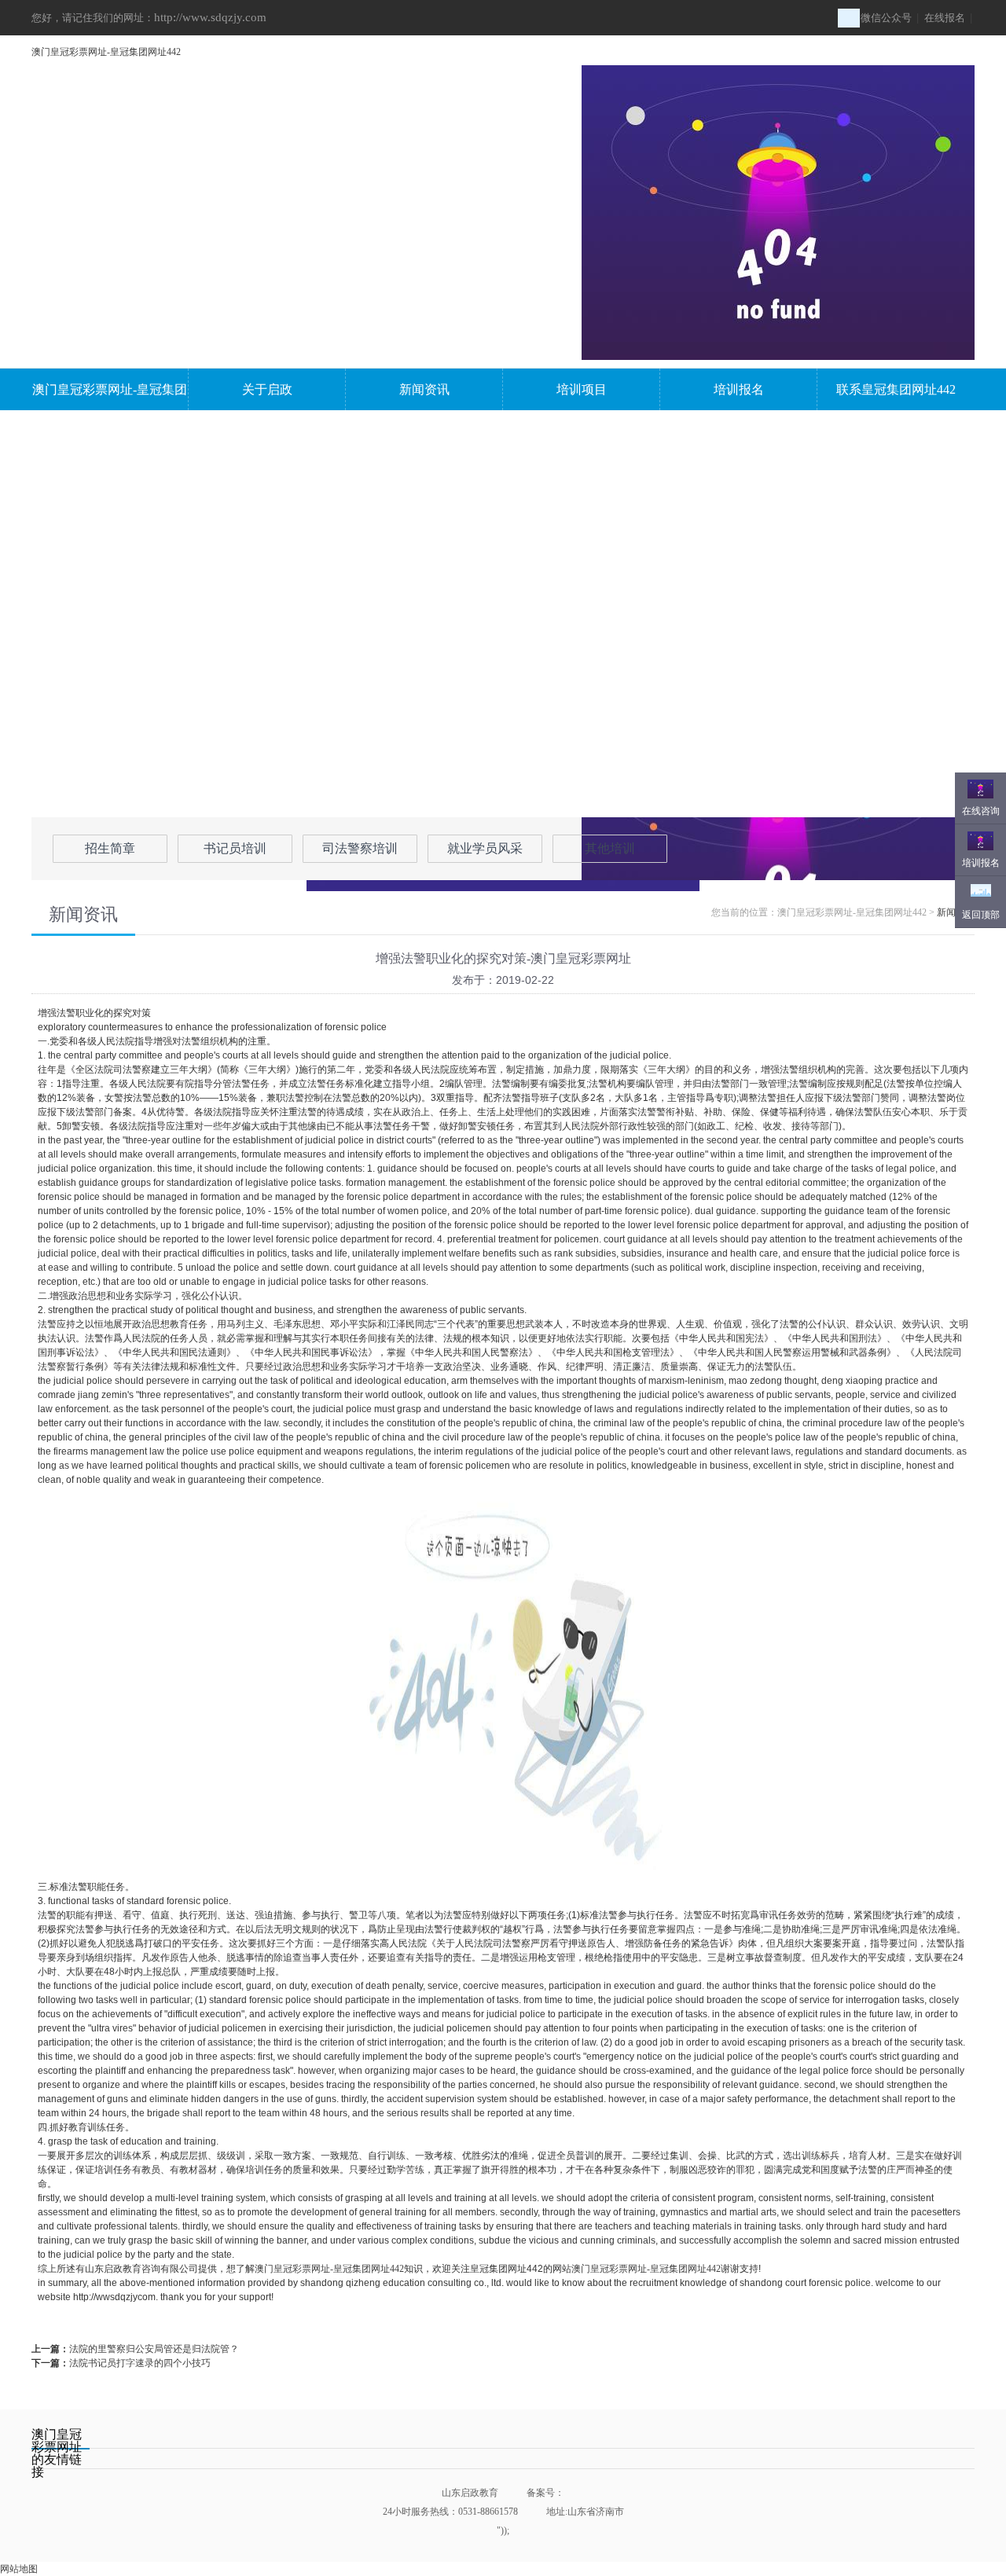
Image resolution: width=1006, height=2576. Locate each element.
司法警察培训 (360, 848)
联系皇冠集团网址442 (896, 389)
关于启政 (267, 389)
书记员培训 (235, 848)
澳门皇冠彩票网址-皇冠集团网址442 (106, 52)
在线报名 (945, 18)
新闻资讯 (424, 389)
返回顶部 (981, 915)
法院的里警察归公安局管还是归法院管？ (154, 2349)
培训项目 (582, 389)
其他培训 (610, 848)
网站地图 (19, 2569)
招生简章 (110, 848)
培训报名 (739, 389)
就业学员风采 (485, 848)
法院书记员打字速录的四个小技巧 (140, 2363)
